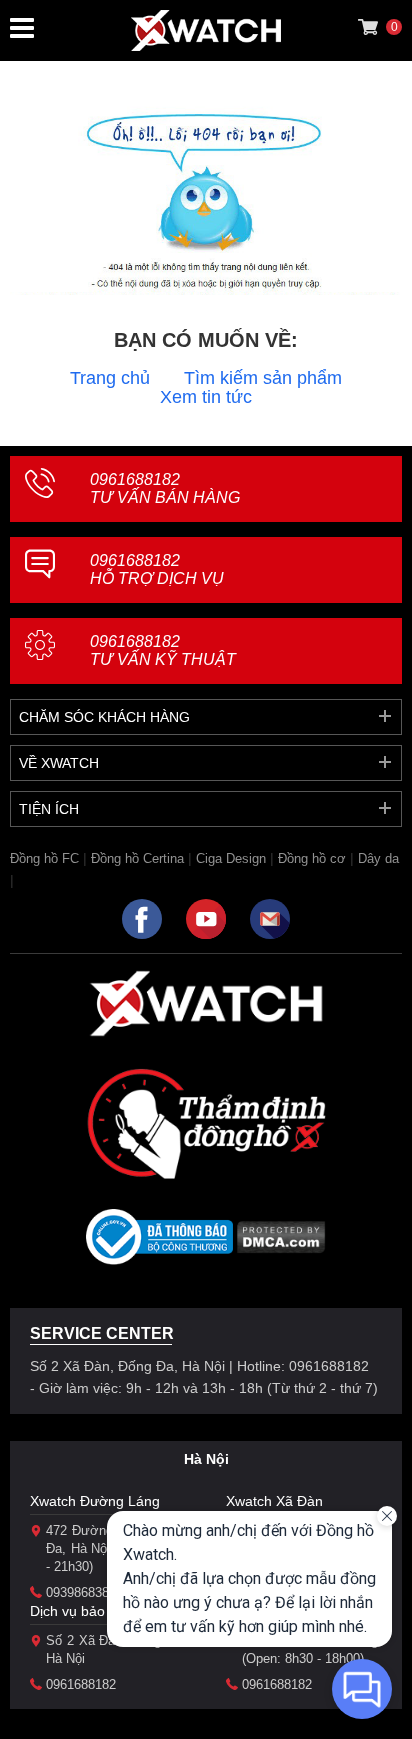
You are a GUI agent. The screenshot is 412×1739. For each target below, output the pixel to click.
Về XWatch (59, 763)
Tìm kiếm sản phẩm (263, 378)
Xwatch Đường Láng (95, 1501)
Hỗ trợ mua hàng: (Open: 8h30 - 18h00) (312, 1649)
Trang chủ (110, 378)
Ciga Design (231, 858)
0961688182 (165, 488)
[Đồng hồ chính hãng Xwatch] (206, 30)
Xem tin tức (206, 397)
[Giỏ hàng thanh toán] (368, 27)
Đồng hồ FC (44, 858)
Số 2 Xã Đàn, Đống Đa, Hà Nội (116, 1649)
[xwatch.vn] (206, 1003)
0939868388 (81, 1592)
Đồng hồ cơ (312, 858)
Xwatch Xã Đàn (274, 1501)
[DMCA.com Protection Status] (281, 1243)
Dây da (378, 858)
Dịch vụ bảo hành (85, 1611)
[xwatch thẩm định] (206, 1123)
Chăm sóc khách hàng (104, 717)
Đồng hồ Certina (137, 858)
